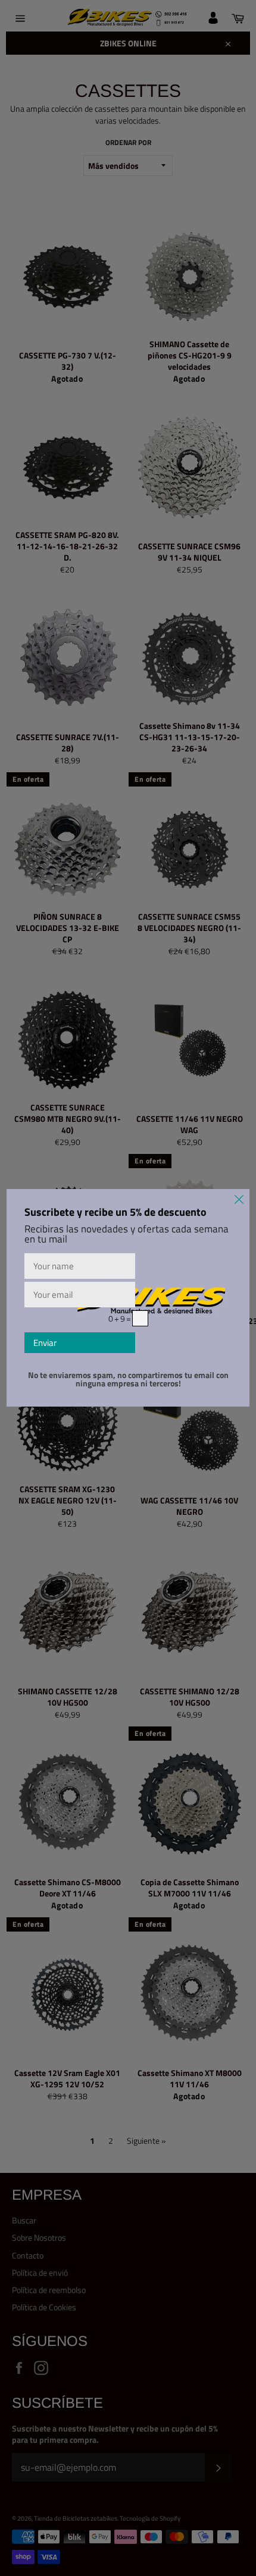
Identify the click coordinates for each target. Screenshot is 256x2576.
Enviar (45, 1343)
